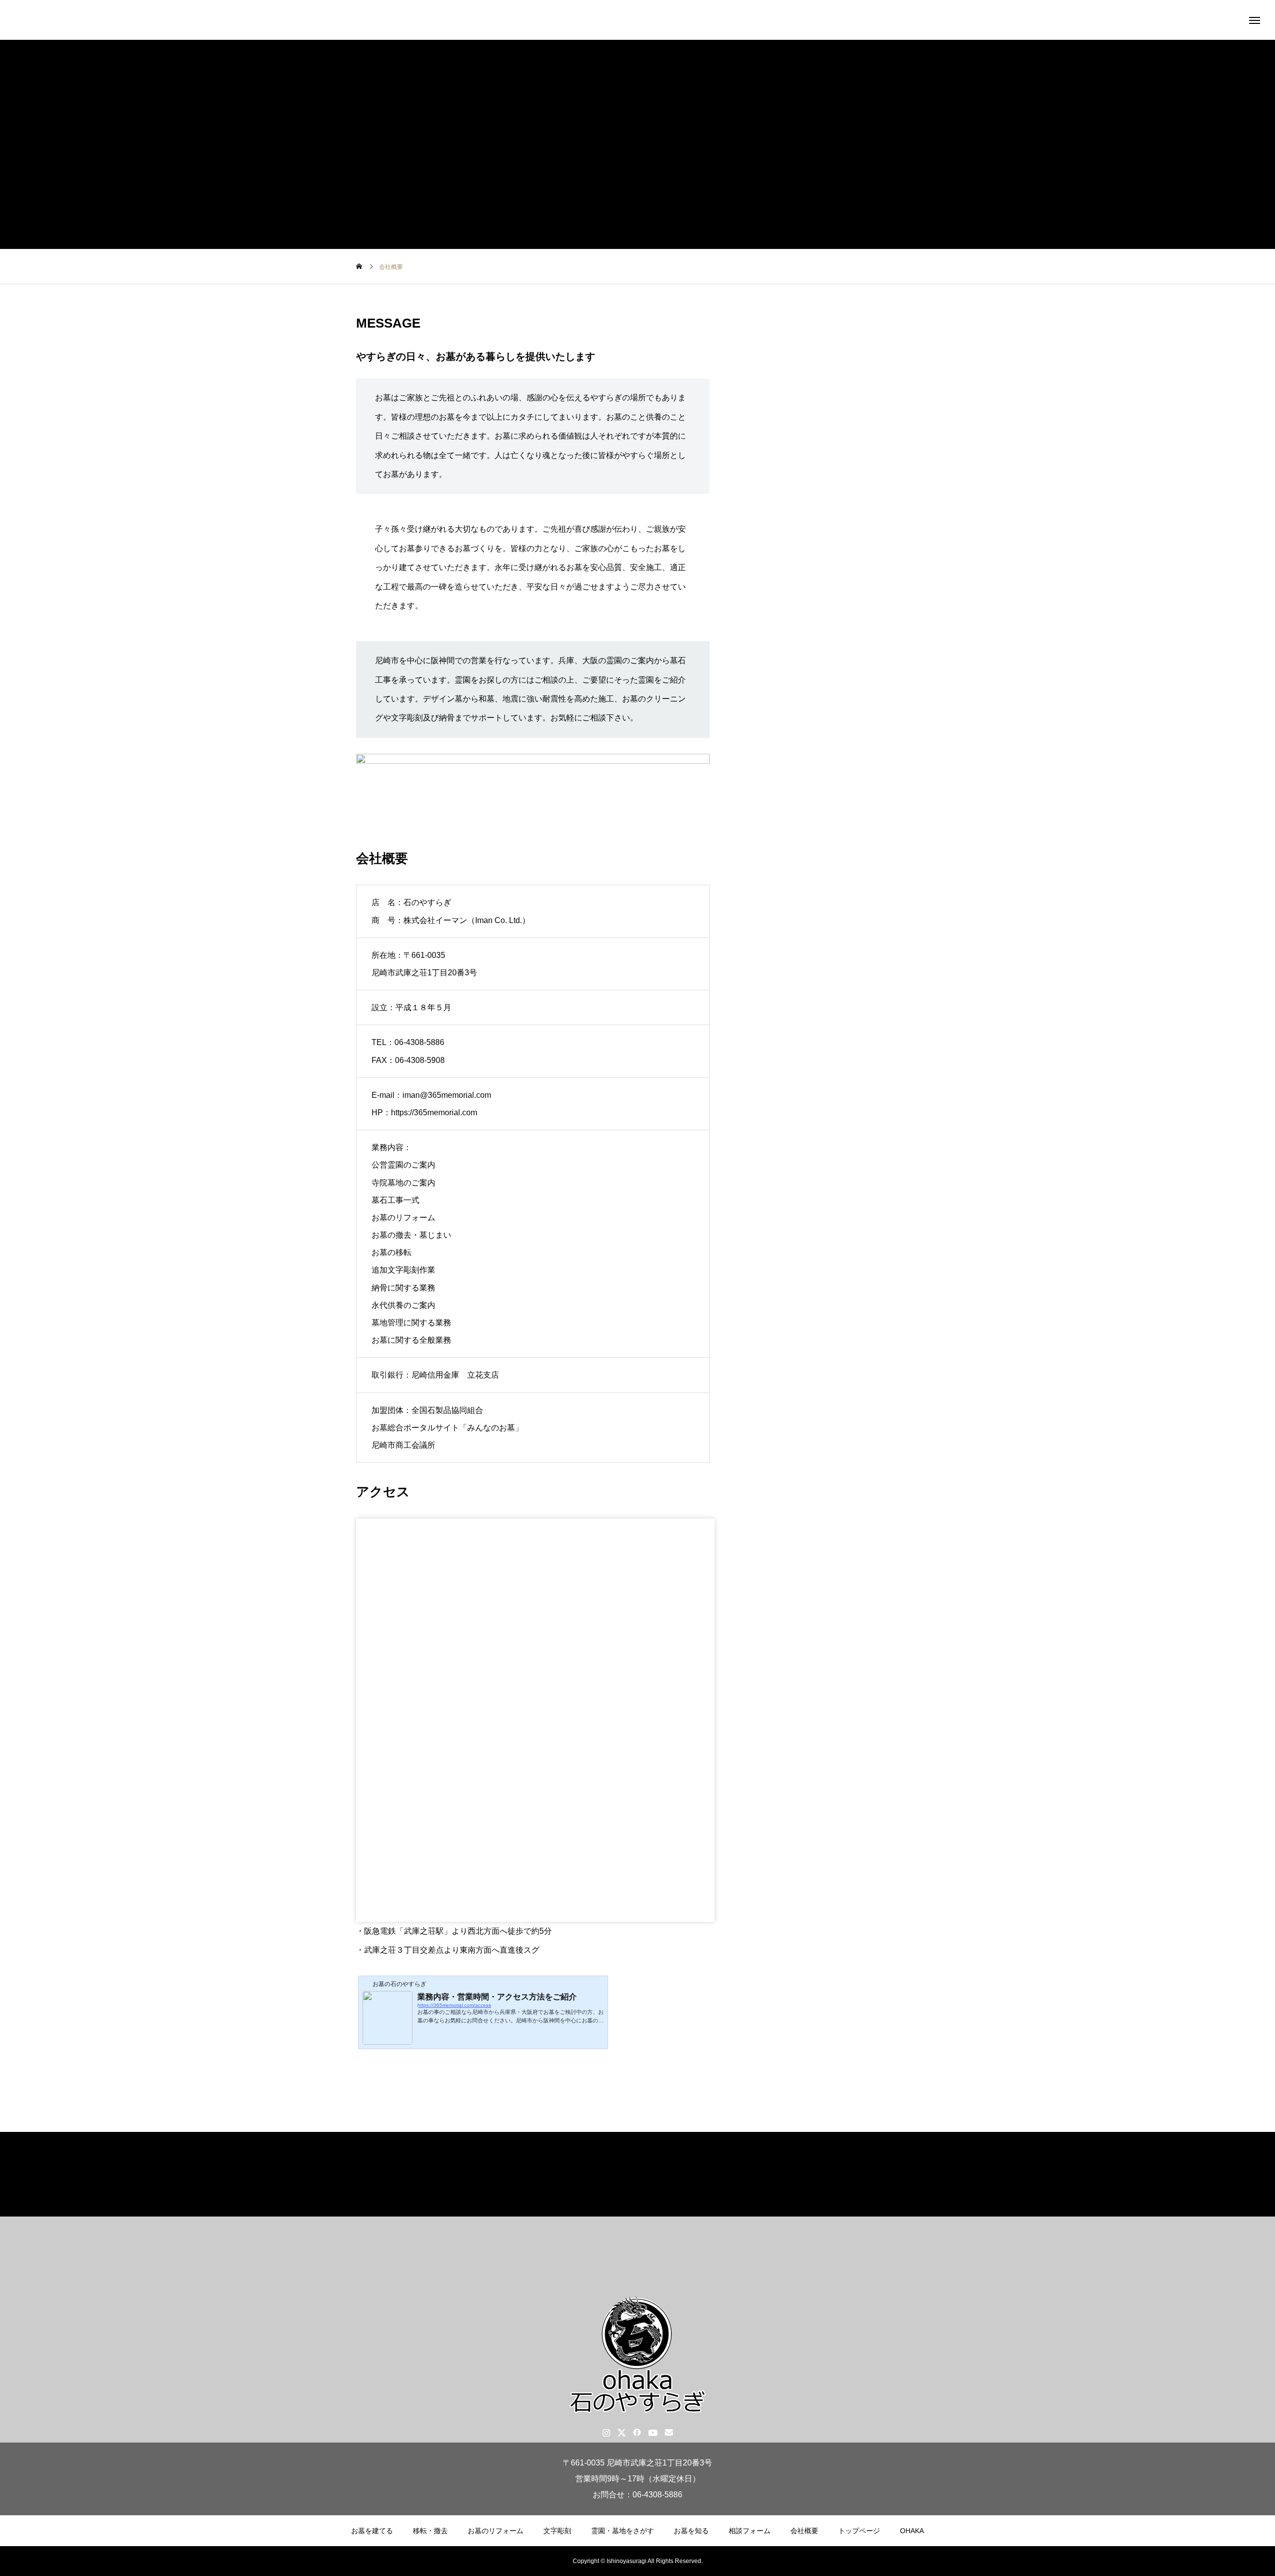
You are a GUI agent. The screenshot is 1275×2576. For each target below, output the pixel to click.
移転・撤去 (430, 2531)
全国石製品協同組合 (447, 1410)
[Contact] (669, 2432)
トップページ (859, 2531)
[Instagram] (606, 2432)
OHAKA (912, 2531)
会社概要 (804, 2531)
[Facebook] (637, 2432)
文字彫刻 (557, 2531)
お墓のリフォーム (496, 2531)
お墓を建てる (372, 2531)
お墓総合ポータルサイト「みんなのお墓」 (447, 1428)
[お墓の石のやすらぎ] (637, 20)
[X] (622, 2432)
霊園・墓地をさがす (623, 2531)
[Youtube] (653, 2432)
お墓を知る (691, 2531)
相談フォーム (750, 2531)
